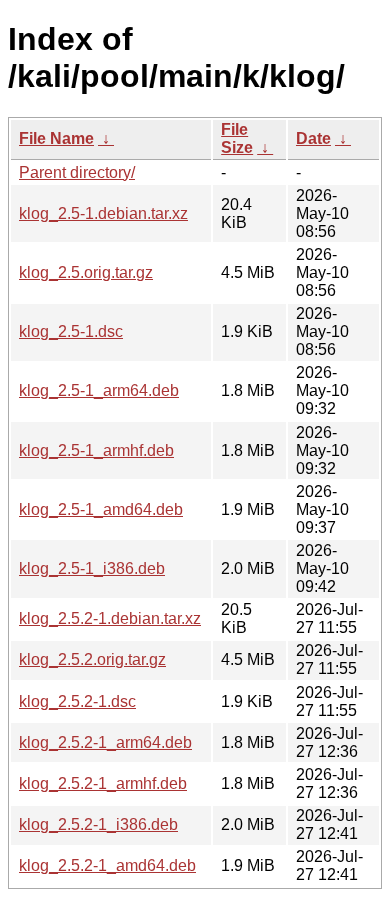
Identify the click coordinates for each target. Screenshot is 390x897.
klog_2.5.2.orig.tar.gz (92, 659)
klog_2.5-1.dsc (71, 331)
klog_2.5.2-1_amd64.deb (107, 865)
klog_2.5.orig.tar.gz (86, 272)
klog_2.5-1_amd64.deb (101, 509)
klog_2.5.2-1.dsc (77, 701)
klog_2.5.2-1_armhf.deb (103, 783)
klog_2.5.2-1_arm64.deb (105, 742)
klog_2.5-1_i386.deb (92, 568)
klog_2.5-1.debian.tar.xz (103, 213)
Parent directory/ (77, 172)
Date (313, 138)
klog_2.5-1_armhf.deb (96, 450)
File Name (56, 138)
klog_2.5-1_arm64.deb (99, 390)
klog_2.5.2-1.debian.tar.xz (110, 618)
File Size (237, 138)
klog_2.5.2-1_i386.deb (98, 824)
